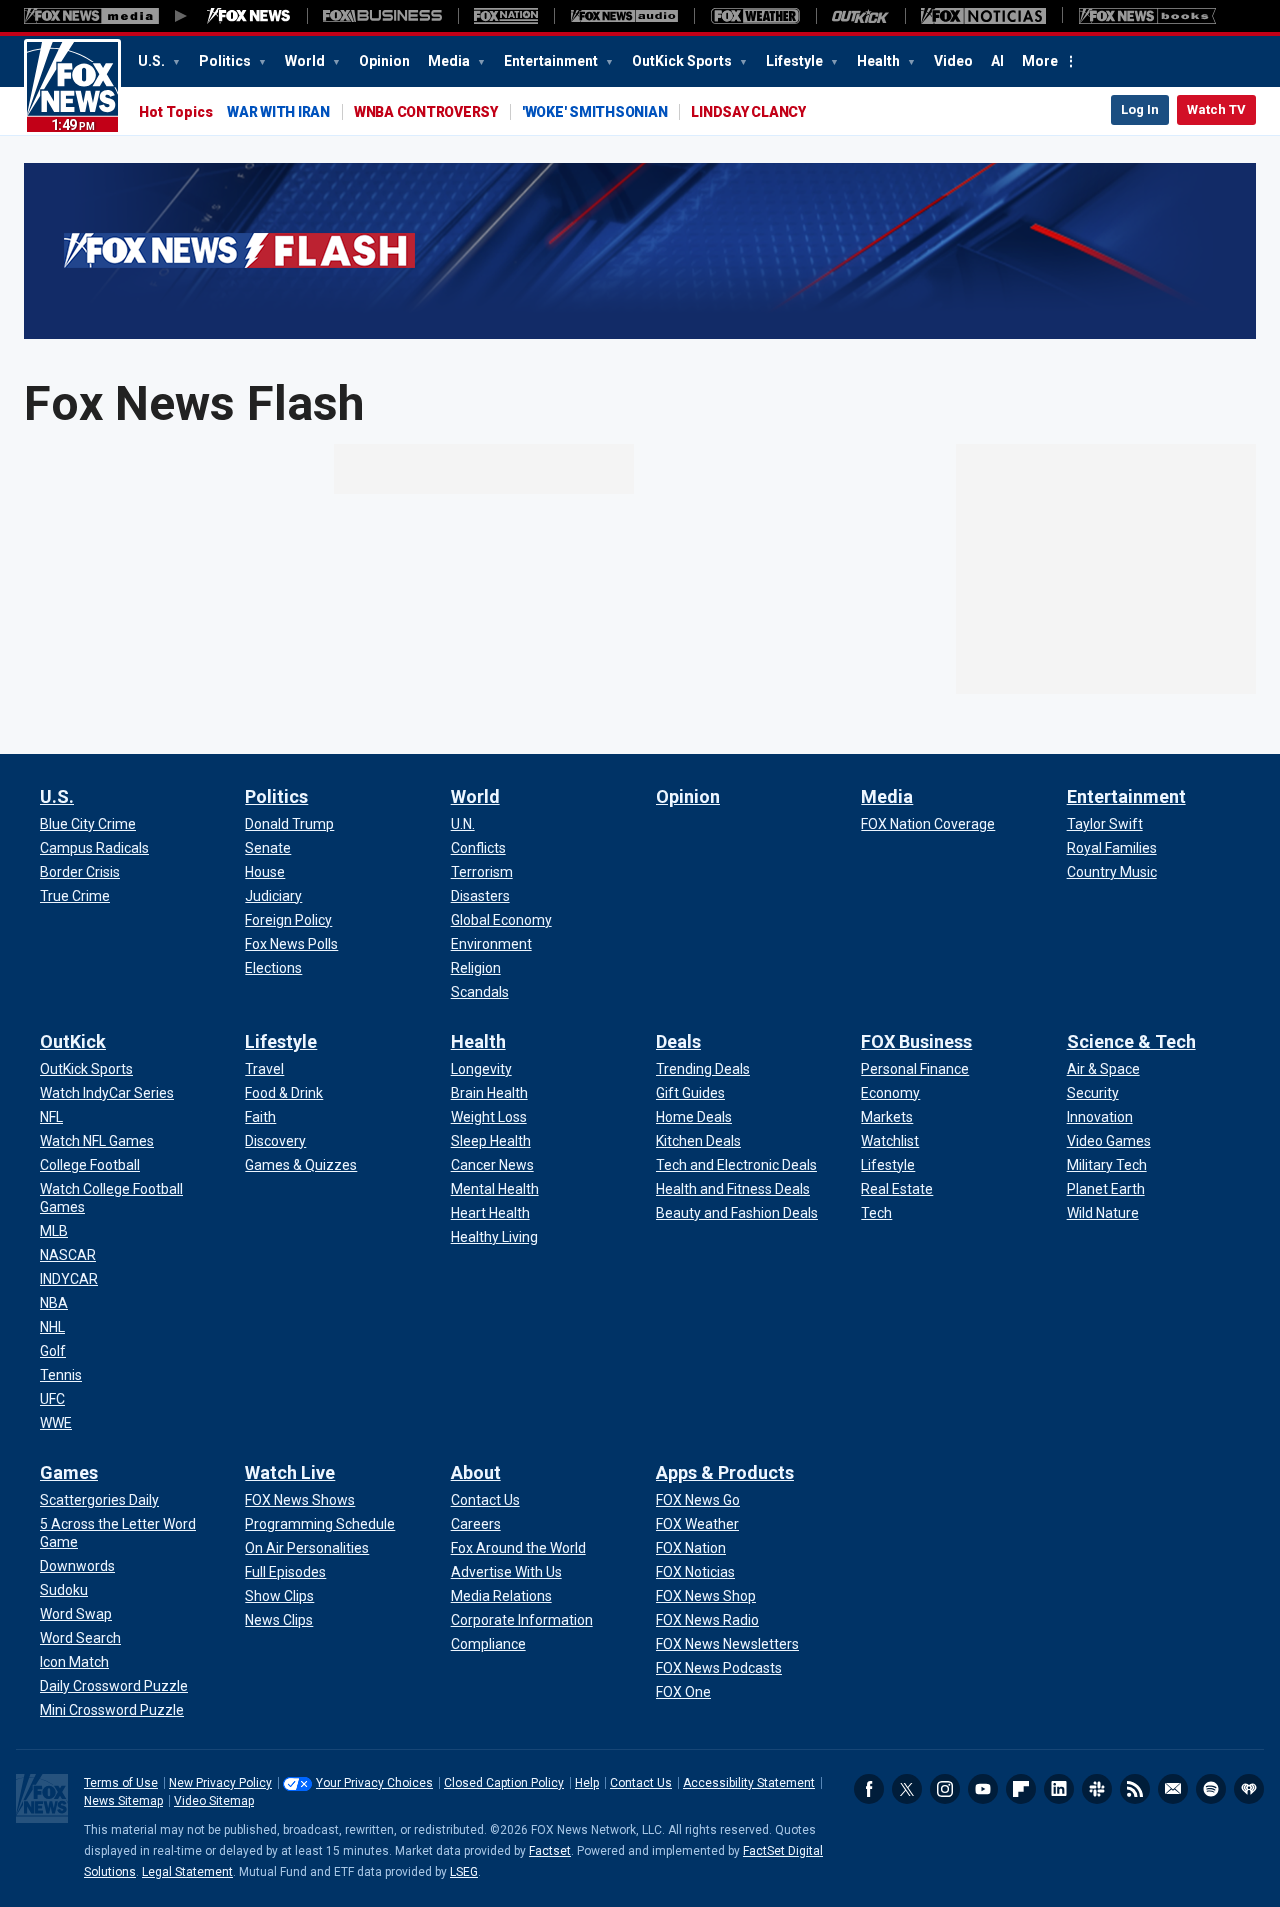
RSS (1135, 1789)
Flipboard (1021, 1789)
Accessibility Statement (749, 1783)
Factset (550, 1851)
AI (997, 61)
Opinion (384, 61)
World (306, 61)
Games (69, 1472)
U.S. (153, 61)
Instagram (945, 1789)
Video (953, 61)
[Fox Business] (382, 16)
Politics (226, 61)
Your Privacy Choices (374, 1783)
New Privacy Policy (220, 1783)
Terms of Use (121, 1783)
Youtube (983, 1789)
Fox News (72, 87)
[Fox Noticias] (983, 16)
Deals (678, 1041)
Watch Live (290, 1472)
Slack (1097, 1789)
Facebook (869, 1789)
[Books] (1147, 16)
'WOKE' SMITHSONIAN (595, 112)
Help (587, 1783)
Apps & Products (725, 1472)
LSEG (464, 1872)
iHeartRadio (1249, 1789)
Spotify (1211, 1789)
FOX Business (916, 1041)
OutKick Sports (683, 61)
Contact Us (641, 1783)
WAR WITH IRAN (278, 112)
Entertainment (552, 61)
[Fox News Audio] (624, 16)
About (476, 1472)
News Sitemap (123, 1801)
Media (450, 61)
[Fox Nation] (506, 16)
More (1040, 61)
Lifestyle (796, 61)
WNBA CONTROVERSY (426, 112)
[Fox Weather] (755, 16)
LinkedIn (1059, 1789)
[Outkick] (860, 16)
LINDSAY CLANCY (748, 112)
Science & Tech (1131, 1041)
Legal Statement (187, 1872)
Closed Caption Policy (504, 1783)
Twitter (907, 1789)
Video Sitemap (214, 1801)
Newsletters (1173, 1789)
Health (880, 61)
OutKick (73, 1041)
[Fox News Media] (249, 16)
